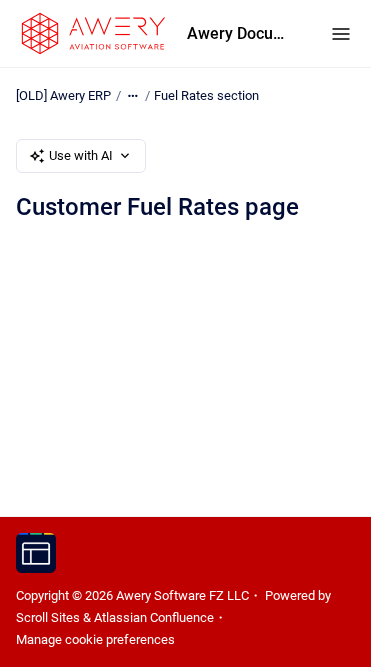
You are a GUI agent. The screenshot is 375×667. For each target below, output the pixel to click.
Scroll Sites (48, 617)
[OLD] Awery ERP (63, 95)
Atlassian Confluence (154, 617)
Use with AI (81, 155)
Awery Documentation (239, 33)
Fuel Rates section (206, 95)
